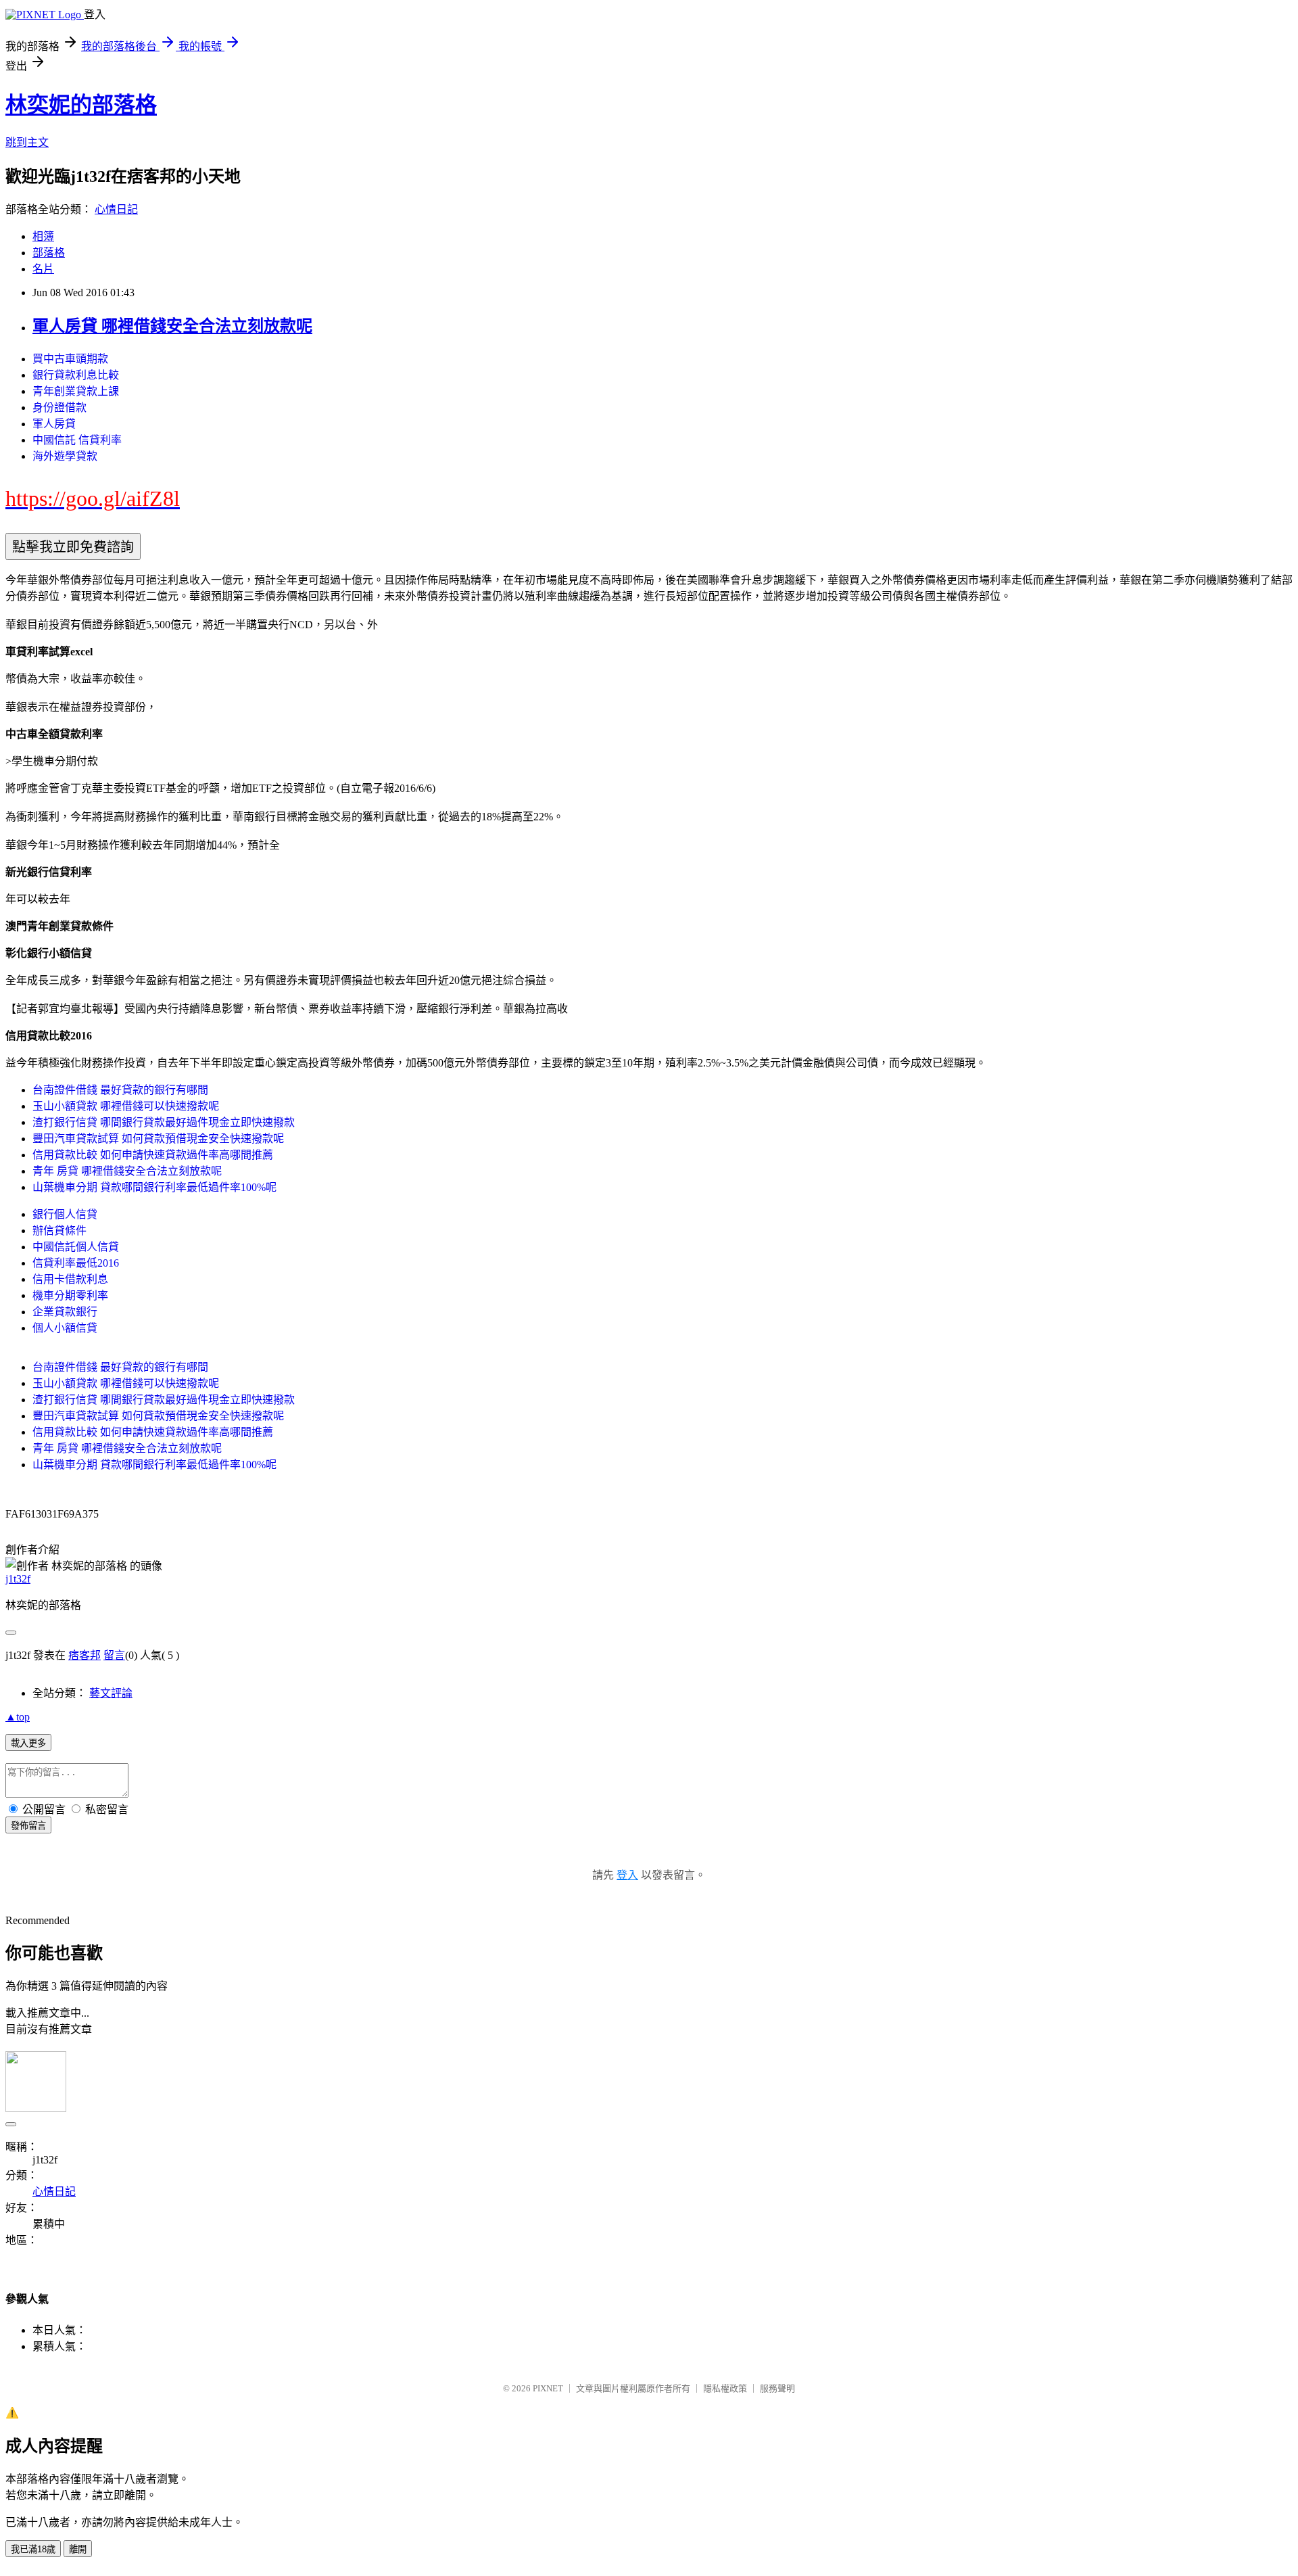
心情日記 (116, 209)
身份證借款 (59, 407)
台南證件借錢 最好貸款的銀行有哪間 (120, 1090)
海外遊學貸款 (65, 456)
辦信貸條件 (59, 1231)
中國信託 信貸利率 (77, 440)
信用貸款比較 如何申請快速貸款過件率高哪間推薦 (153, 1155)
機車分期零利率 (70, 1295)
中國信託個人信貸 (76, 1247)
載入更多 (28, 1743)
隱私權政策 (725, 2388)
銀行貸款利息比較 (76, 375)
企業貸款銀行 (65, 1312)
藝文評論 (111, 1693)
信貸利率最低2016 (76, 1263)
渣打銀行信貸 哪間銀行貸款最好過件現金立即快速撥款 (164, 1122)
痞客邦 (85, 1655)
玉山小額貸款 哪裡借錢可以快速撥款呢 (126, 1106)
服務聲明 (777, 2388)
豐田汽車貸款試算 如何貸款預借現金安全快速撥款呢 (158, 1139)
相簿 (43, 236)
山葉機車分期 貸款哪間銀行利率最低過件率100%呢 (154, 1187)
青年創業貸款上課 (76, 391)
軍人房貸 (54, 424)
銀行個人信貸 (65, 1214)
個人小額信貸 (65, 1328)
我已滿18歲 (33, 2549)
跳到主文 (27, 142)
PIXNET (548, 2388)
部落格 (49, 253)
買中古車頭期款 (70, 359)
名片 (43, 269)
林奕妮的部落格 (81, 105)
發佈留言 (28, 1826)
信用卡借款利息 (70, 1279)
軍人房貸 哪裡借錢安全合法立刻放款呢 (172, 326)
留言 (114, 1655)
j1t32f (18, 1579)
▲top (18, 1717)
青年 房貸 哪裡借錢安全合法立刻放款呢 (127, 1171)
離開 (78, 2549)
